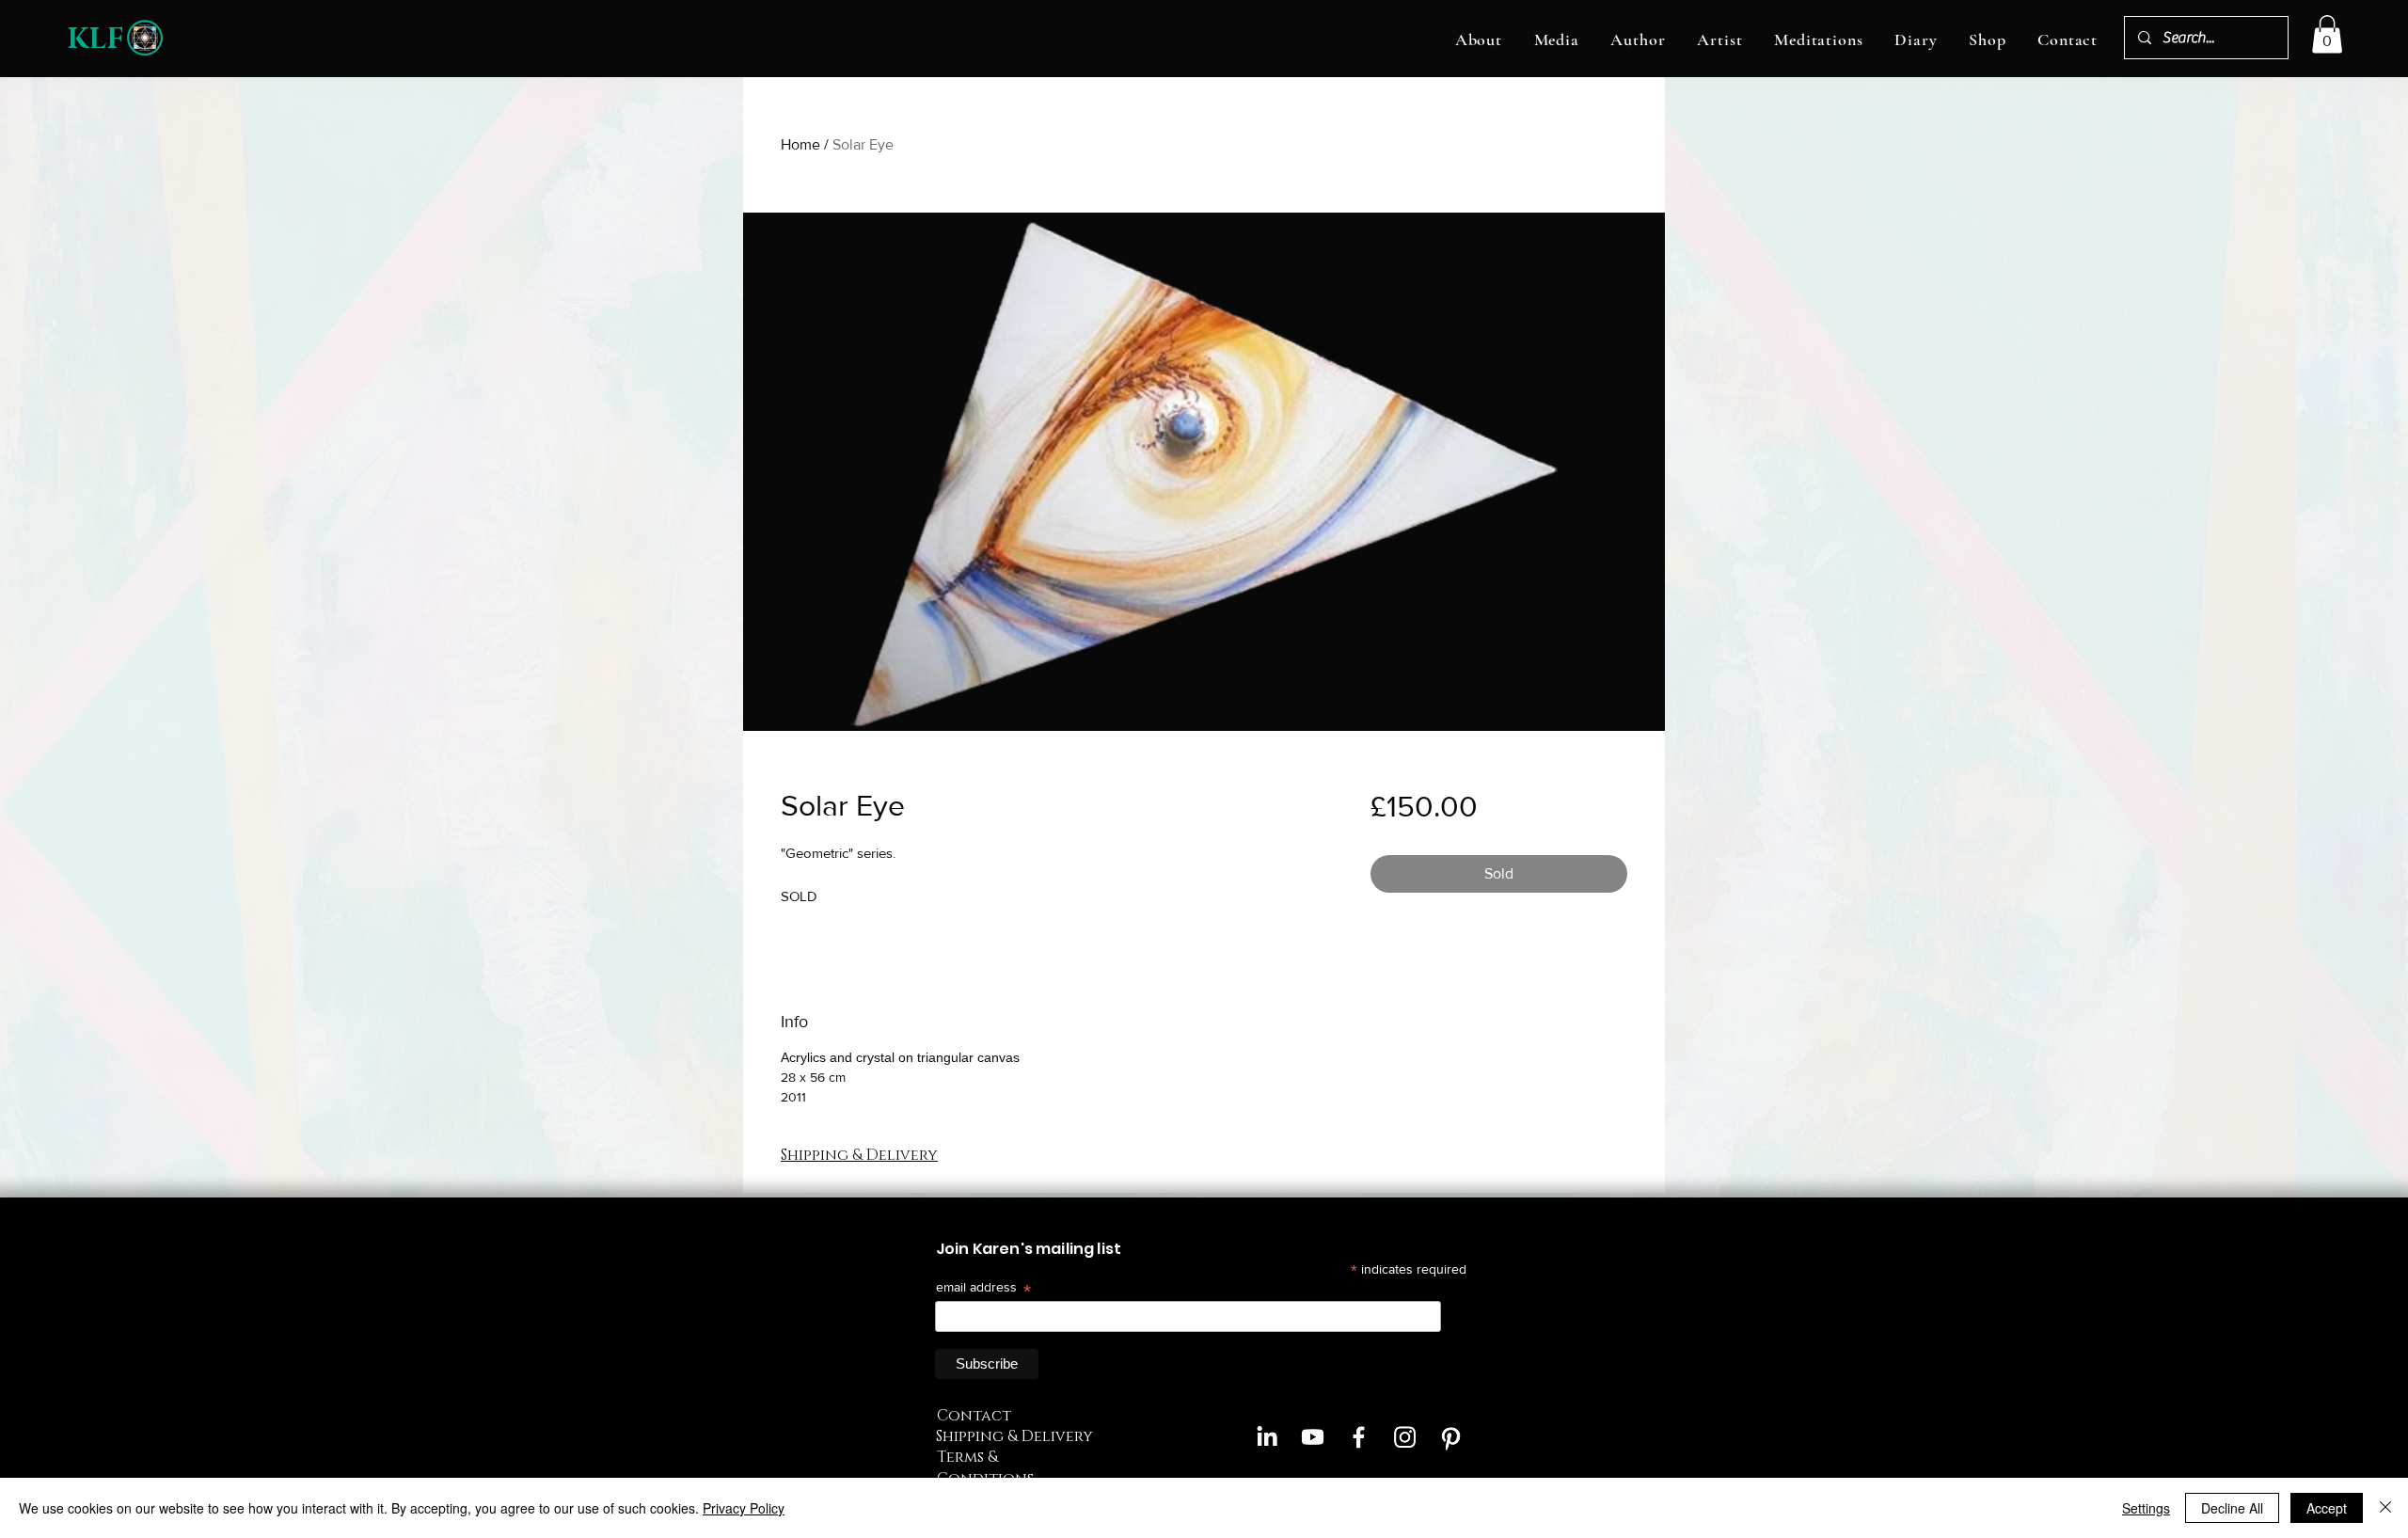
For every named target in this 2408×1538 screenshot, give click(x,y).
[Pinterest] (1451, 1437)
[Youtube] (1313, 1437)
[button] (1479, 40)
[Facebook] (1359, 1437)
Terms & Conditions (985, 1467)
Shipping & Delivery (1014, 1436)
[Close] (2385, 1508)
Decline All (2232, 1508)
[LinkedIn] (1267, 1437)
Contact (974, 1416)
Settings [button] (2146, 1508)
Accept (2327, 1508)
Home (800, 144)
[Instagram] (1405, 1437)
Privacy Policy (744, 1508)
